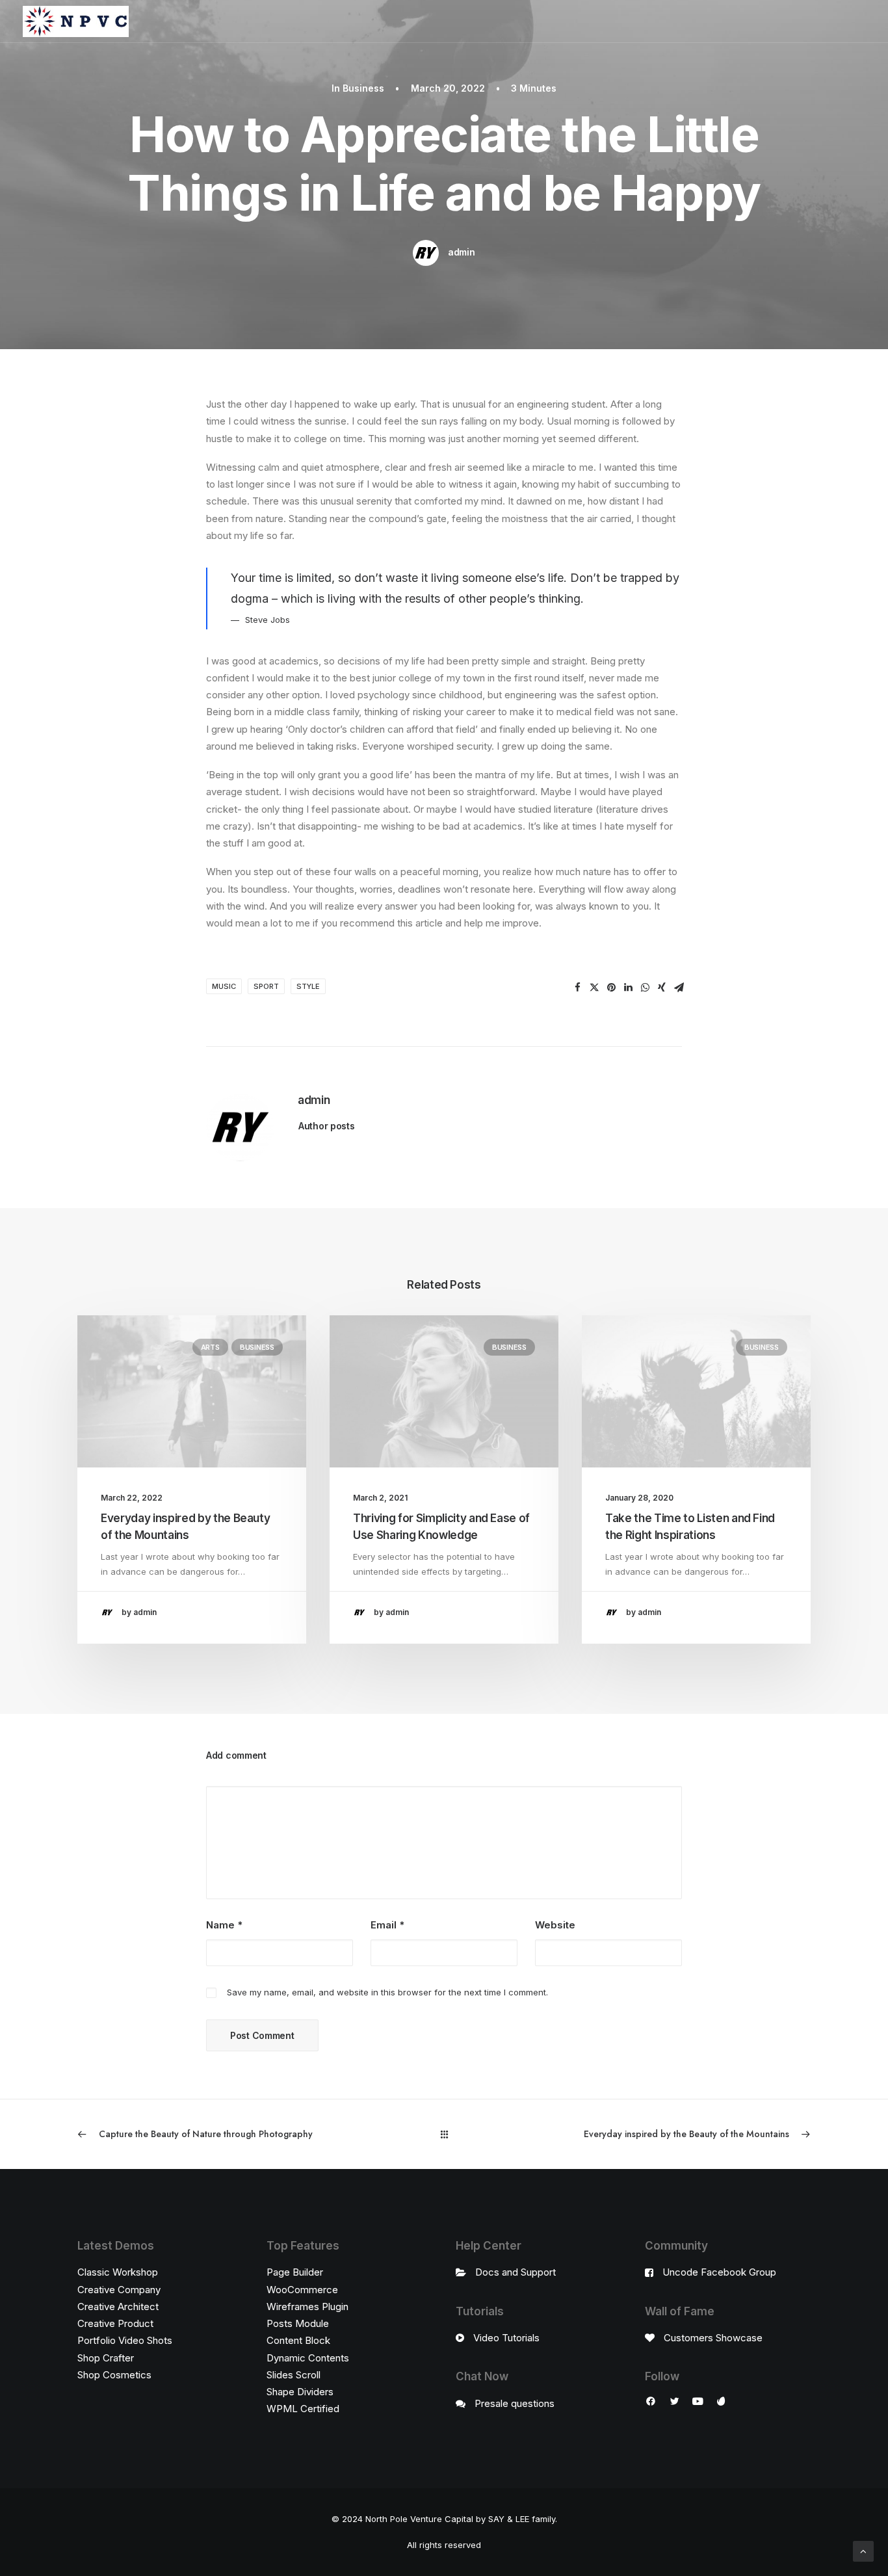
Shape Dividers (300, 2392)
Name (224, 1925)
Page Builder (295, 2272)
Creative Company (119, 2290)
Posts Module (298, 2323)
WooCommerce (302, 2290)
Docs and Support (516, 2272)
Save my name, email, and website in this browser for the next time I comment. (387, 1992)
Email (387, 1925)
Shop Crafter (106, 2358)
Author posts (327, 1126)
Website (555, 1925)
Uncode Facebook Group (719, 2272)
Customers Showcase (713, 2338)
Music (224, 986)
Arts (210, 1347)
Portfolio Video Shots (125, 2340)
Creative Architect (118, 2307)
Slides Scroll (294, 2375)
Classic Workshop (118, 2272)
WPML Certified (303, 2409)
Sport (266, 986)
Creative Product (115, 2323)
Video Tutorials (506, 2338)
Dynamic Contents (308, 2358)
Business (363, 88)
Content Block (298, 2340)
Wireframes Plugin (307, 2307)
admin (462, 252)
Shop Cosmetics (114, 2375)
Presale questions (515, 2403)
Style (308, 986)
